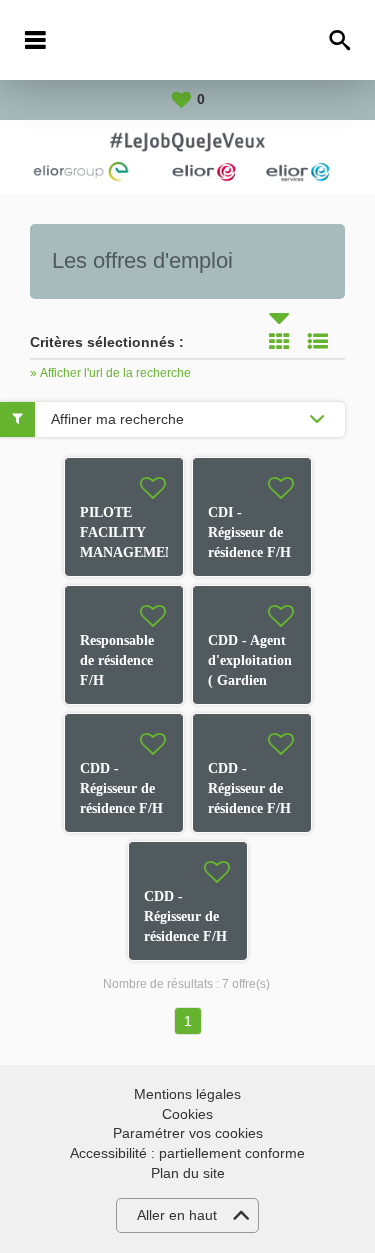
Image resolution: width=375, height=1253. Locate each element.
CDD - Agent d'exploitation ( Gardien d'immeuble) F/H (250, 680)
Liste (318, 341)
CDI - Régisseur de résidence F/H (249, 532)
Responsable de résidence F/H (117, 660)
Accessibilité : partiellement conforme (187, 1153)
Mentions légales (187, 1094)
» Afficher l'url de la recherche (110, 373)
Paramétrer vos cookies (188, 1133)
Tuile (279, 341)
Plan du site (188, 1173)
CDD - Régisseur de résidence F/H (121, 788)
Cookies (187, 1114)
